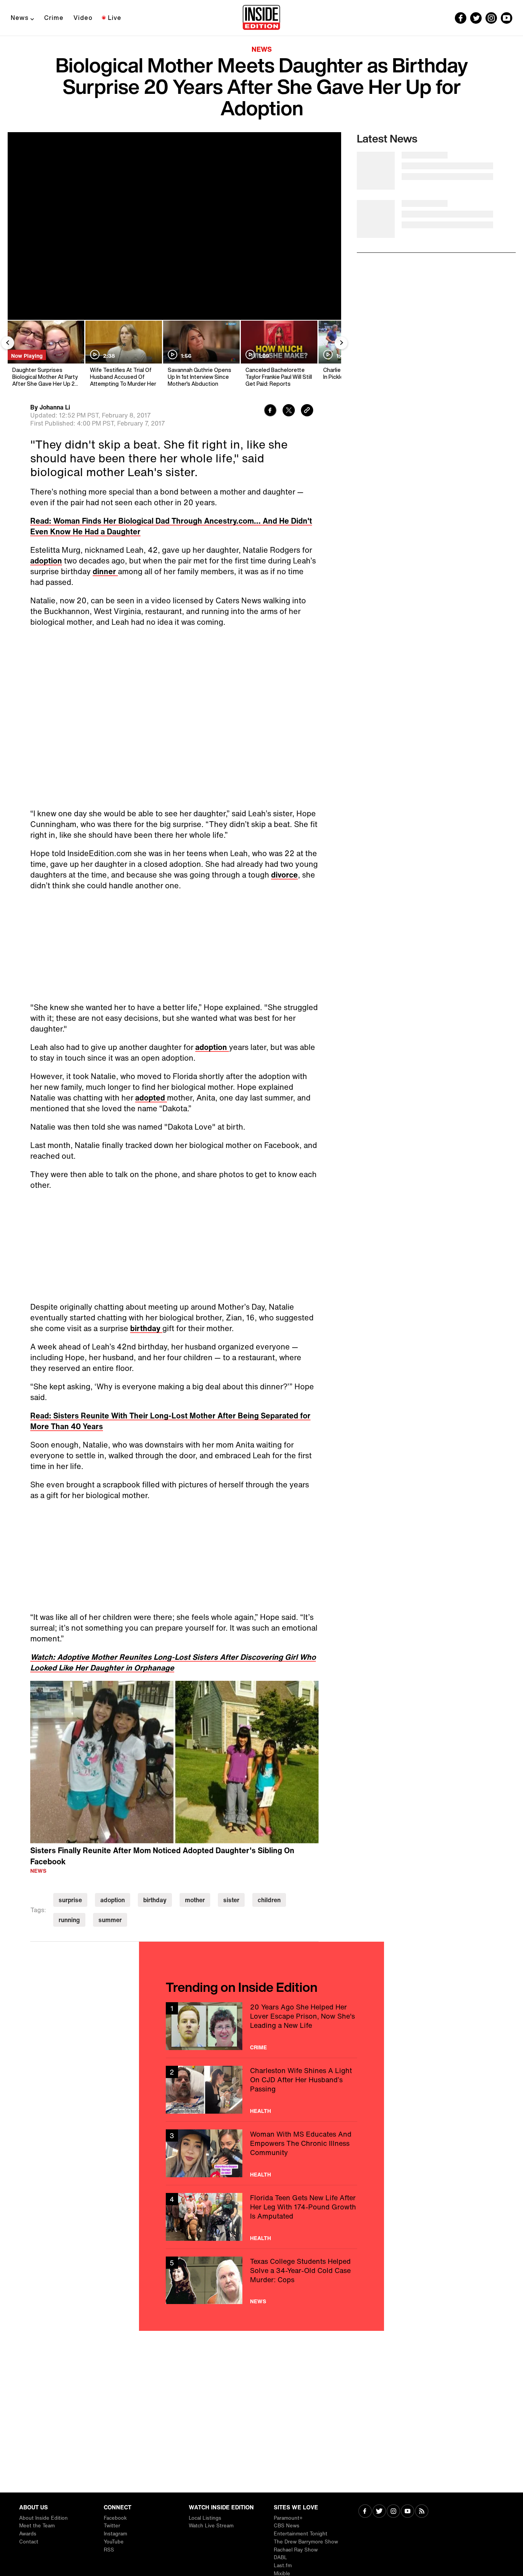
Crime (54, 18)
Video (83, 18)
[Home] (261, 18)
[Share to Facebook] (270, 411)
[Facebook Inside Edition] (461, 18)
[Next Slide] (341, 343)
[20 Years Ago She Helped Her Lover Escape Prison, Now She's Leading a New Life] (261, 2026)
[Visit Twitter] (379, 2512)
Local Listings (205, 2518)
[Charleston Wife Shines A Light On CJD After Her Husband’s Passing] (261, 2090)
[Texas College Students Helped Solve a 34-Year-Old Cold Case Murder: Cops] (261, 2280)
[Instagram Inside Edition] (491, 18)
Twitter (112, 2526)
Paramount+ (288, 2518)
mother (195, 1900)
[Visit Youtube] (408, 2512)
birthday (146, 1328)
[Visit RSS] (422, 2512)
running (69, 1920)
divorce (284, 875)
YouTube (114, 2542)
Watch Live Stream (211, 2526)
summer (110, 1920)
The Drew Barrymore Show (306, 2542)
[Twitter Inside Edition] (476, 18)
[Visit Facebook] (365, 2512)
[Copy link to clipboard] (307, 411)
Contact (29, 2542)
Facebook (115, 2518)
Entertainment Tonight (301, 2534)
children (269, 1900)
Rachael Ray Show (296, 2550)
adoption (46, 561)
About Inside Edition (43, 2518)
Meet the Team (37, 2526)
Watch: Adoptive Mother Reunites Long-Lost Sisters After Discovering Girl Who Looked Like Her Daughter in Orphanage (173, 1662)
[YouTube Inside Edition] (507, 18)
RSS (109, 2550)
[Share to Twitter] (289, 411)
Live (115, 18)
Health (261, 2111)
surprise (70, 1900)
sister (231, 1900)
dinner (105, 571)
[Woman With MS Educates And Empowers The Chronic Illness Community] (261, 2153)
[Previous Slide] (8, 343)
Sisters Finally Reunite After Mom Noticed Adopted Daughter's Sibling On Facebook (162, 1856)
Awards (28, 2534)
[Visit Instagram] (393, 2512)
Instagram (115, 2534)
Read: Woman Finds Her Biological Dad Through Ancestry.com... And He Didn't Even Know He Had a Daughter (171, 526)
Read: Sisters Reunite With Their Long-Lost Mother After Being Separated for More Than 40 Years (170, 1421)
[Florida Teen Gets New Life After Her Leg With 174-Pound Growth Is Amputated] (261, 2217)
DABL (280, 2557)
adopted (151, 1098)
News (20, 18)
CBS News (287, 2526)
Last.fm (283, 2565)
